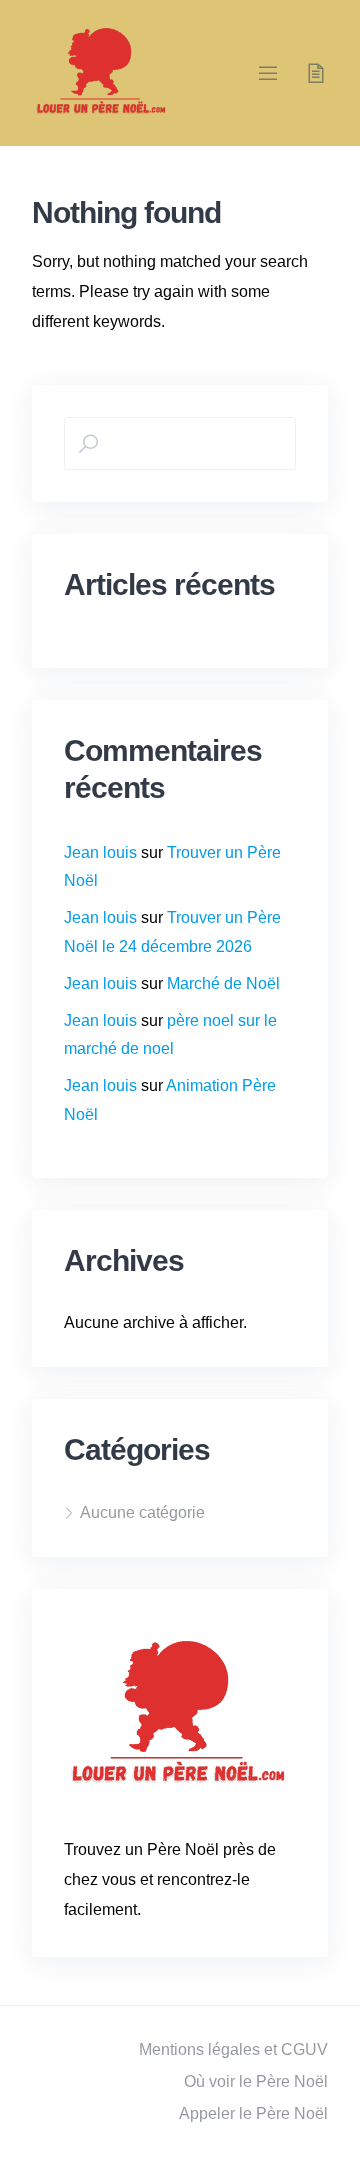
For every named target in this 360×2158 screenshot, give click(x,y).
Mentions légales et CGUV (233, 2049)
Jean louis (100, 852)
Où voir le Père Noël (256, 2081)
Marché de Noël (223, 983)
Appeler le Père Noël (253, 2113)
